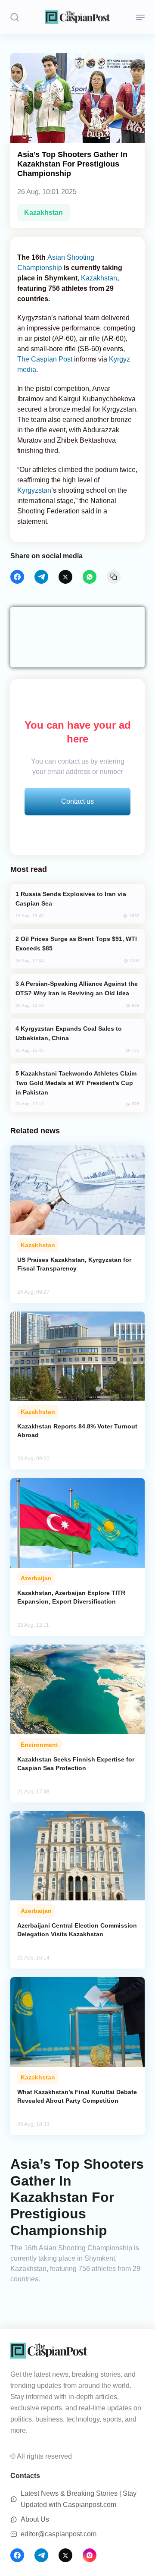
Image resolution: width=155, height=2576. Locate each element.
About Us (35, 2519)
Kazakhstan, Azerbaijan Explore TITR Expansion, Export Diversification (71, 1597)
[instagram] (90, 2555)
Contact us (77, 801)
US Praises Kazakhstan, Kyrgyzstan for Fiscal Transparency (74, 1264)
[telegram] (41, 577)
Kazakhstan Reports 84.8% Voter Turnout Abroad (77, 1431)
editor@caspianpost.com (59, 2534)
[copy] (114, 577)
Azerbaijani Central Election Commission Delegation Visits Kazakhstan (77, 1930)
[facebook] (17, 577)
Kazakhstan (43, 212)
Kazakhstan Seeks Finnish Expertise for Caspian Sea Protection (76, 1764)
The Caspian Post (45, 359)
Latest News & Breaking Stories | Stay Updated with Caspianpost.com (79, 2499)
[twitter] (65, 577)
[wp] (90, 577)
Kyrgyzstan (34, 490)
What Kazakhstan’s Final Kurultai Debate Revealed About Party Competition (77, 2096)
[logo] (77, 17)
